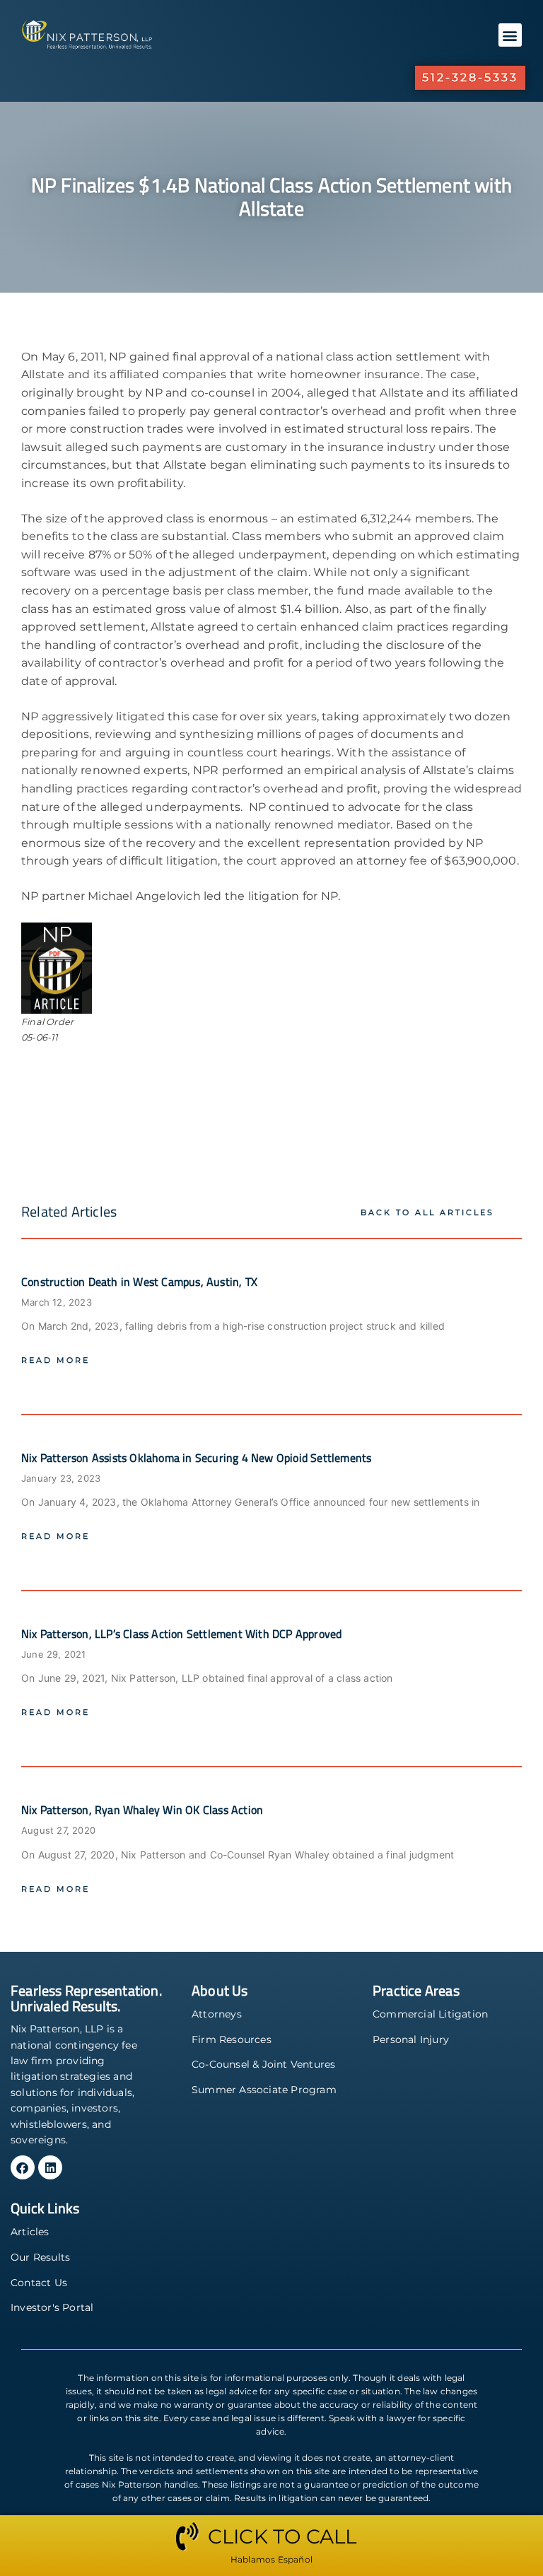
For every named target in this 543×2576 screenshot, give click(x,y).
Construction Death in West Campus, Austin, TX (139, 1282)
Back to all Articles (427, 1212)
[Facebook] (23, 2167)
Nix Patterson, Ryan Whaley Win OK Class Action (142, 1810)
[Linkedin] (50, 2167)
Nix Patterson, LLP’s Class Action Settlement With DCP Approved (181, 1634)
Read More (56, 1360)
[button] (510, 35)
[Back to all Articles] (513, 1212)
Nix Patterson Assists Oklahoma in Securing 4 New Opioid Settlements (196, 1458)
